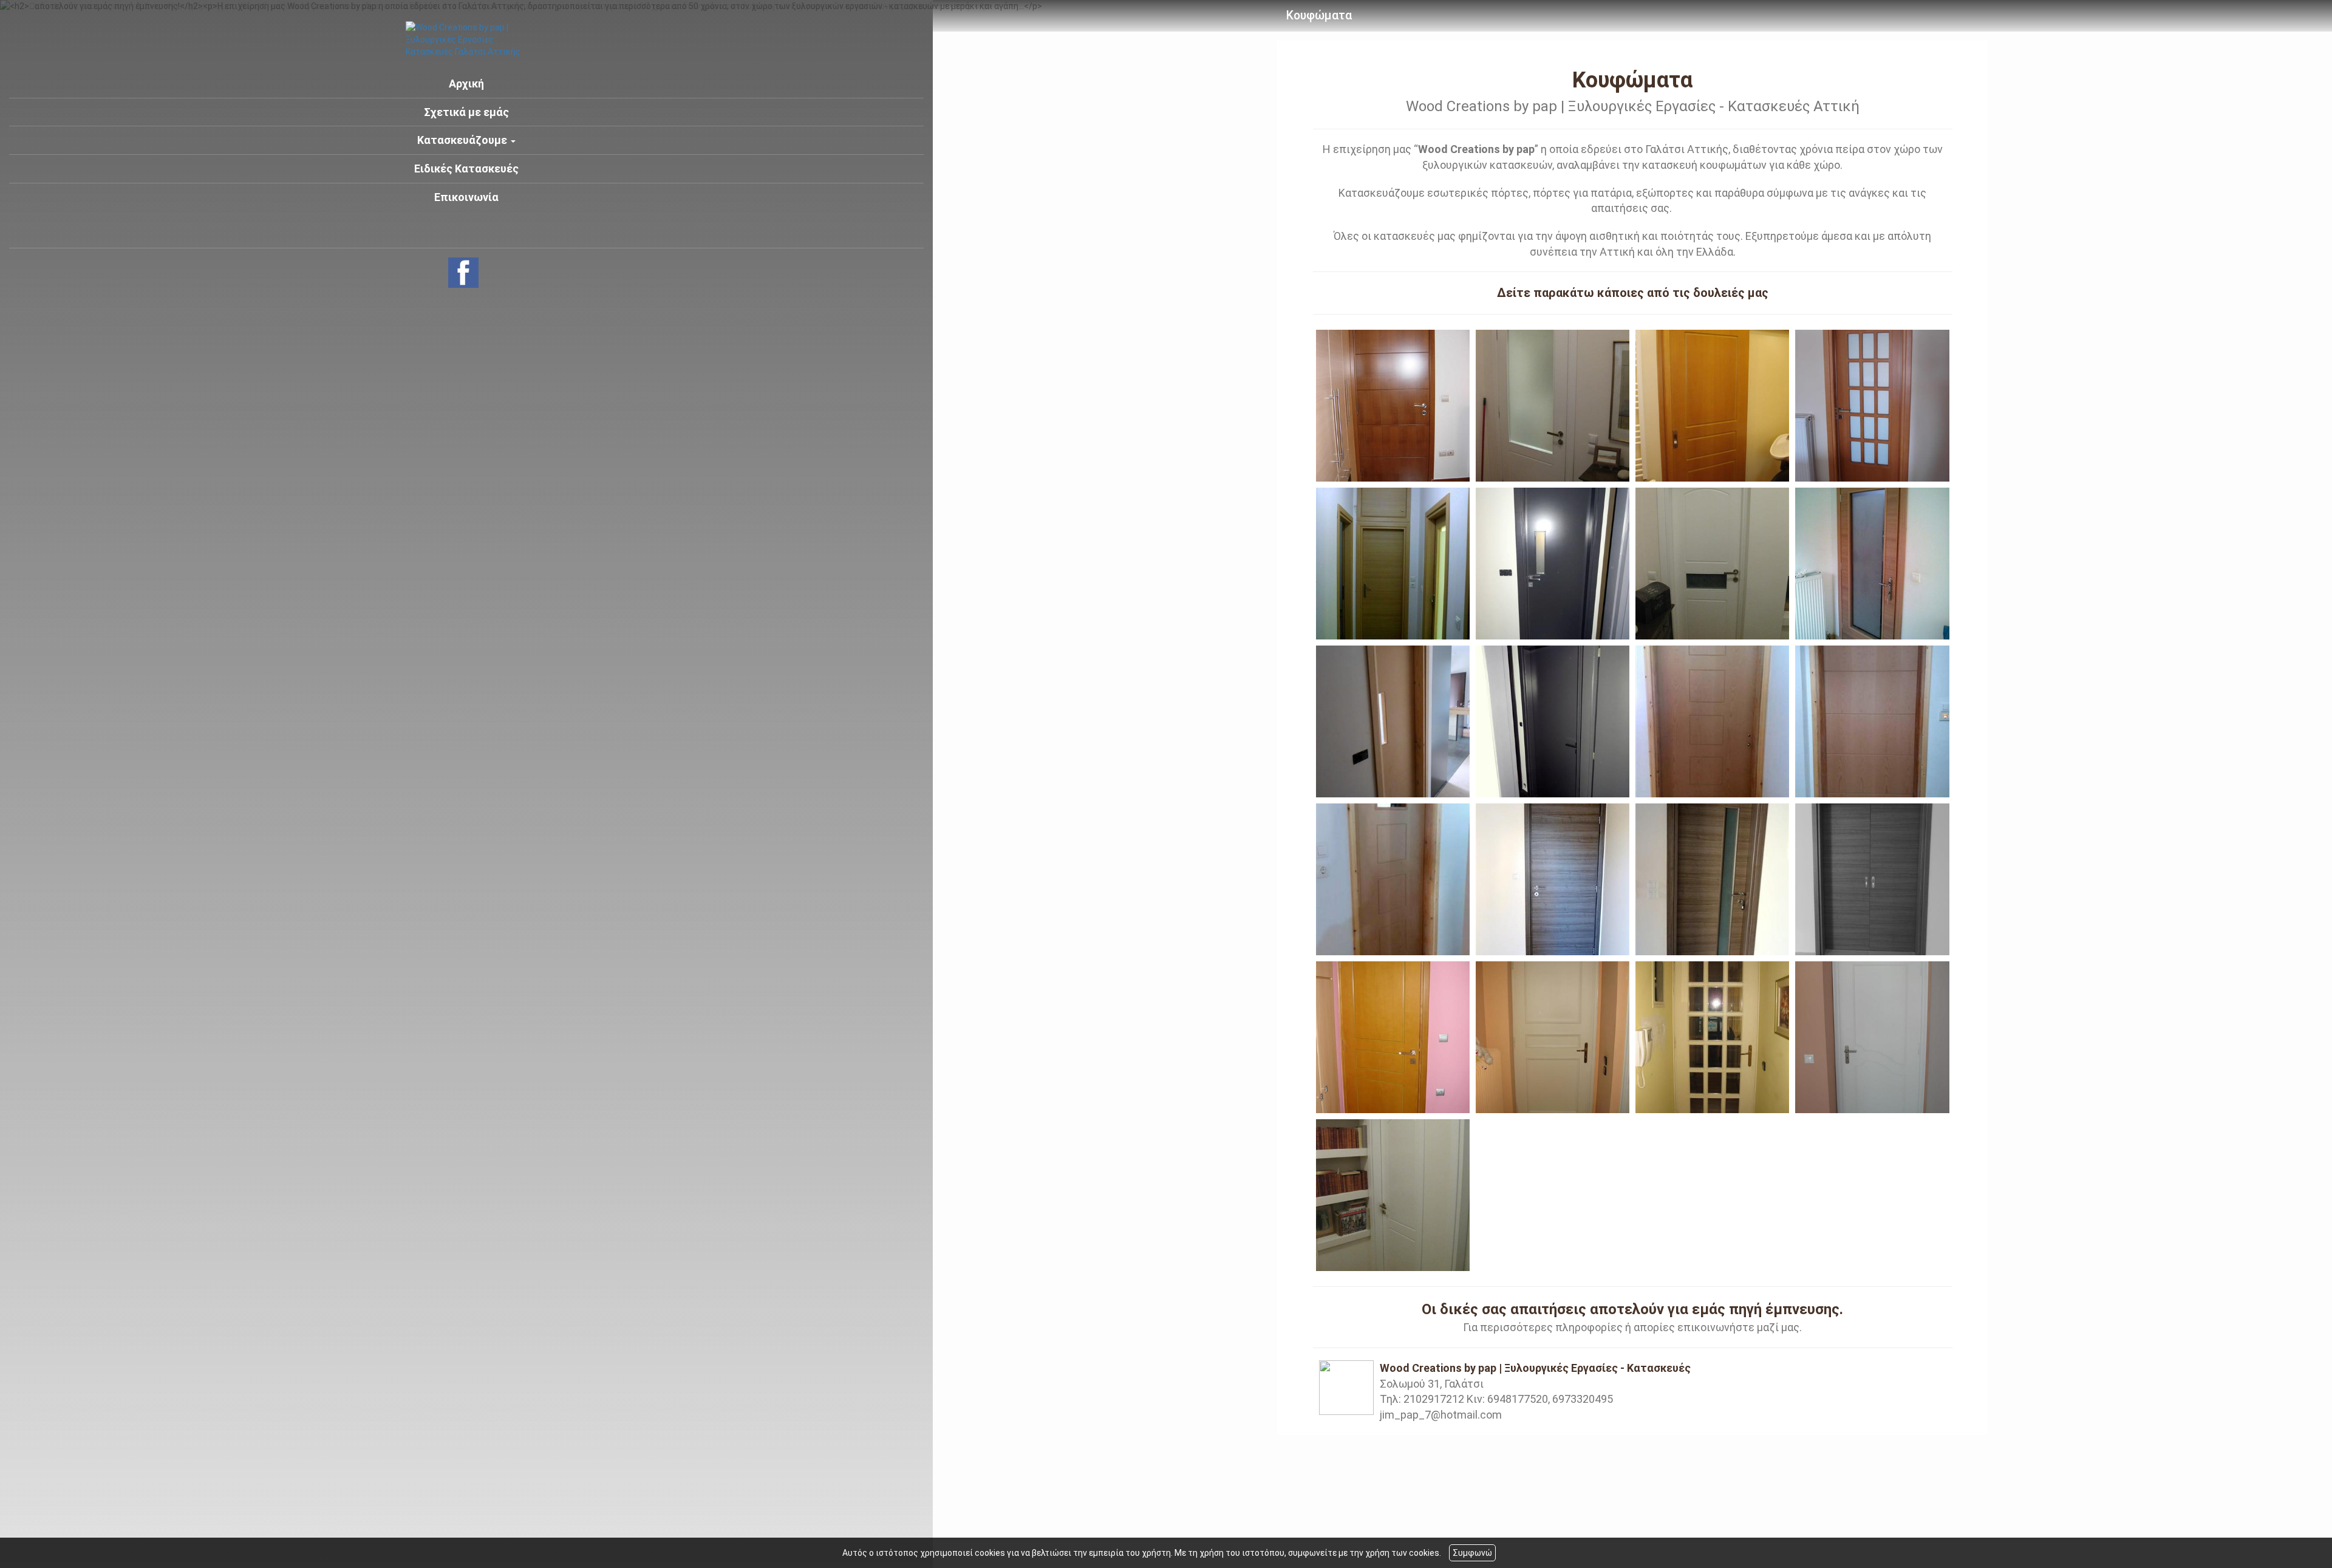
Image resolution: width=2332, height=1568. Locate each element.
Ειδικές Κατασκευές (466, 169)
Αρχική (466, 84)
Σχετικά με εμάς (466, 112)
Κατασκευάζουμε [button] (463, 140)
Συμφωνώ (1472, 1553)
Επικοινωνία (466, 197)
